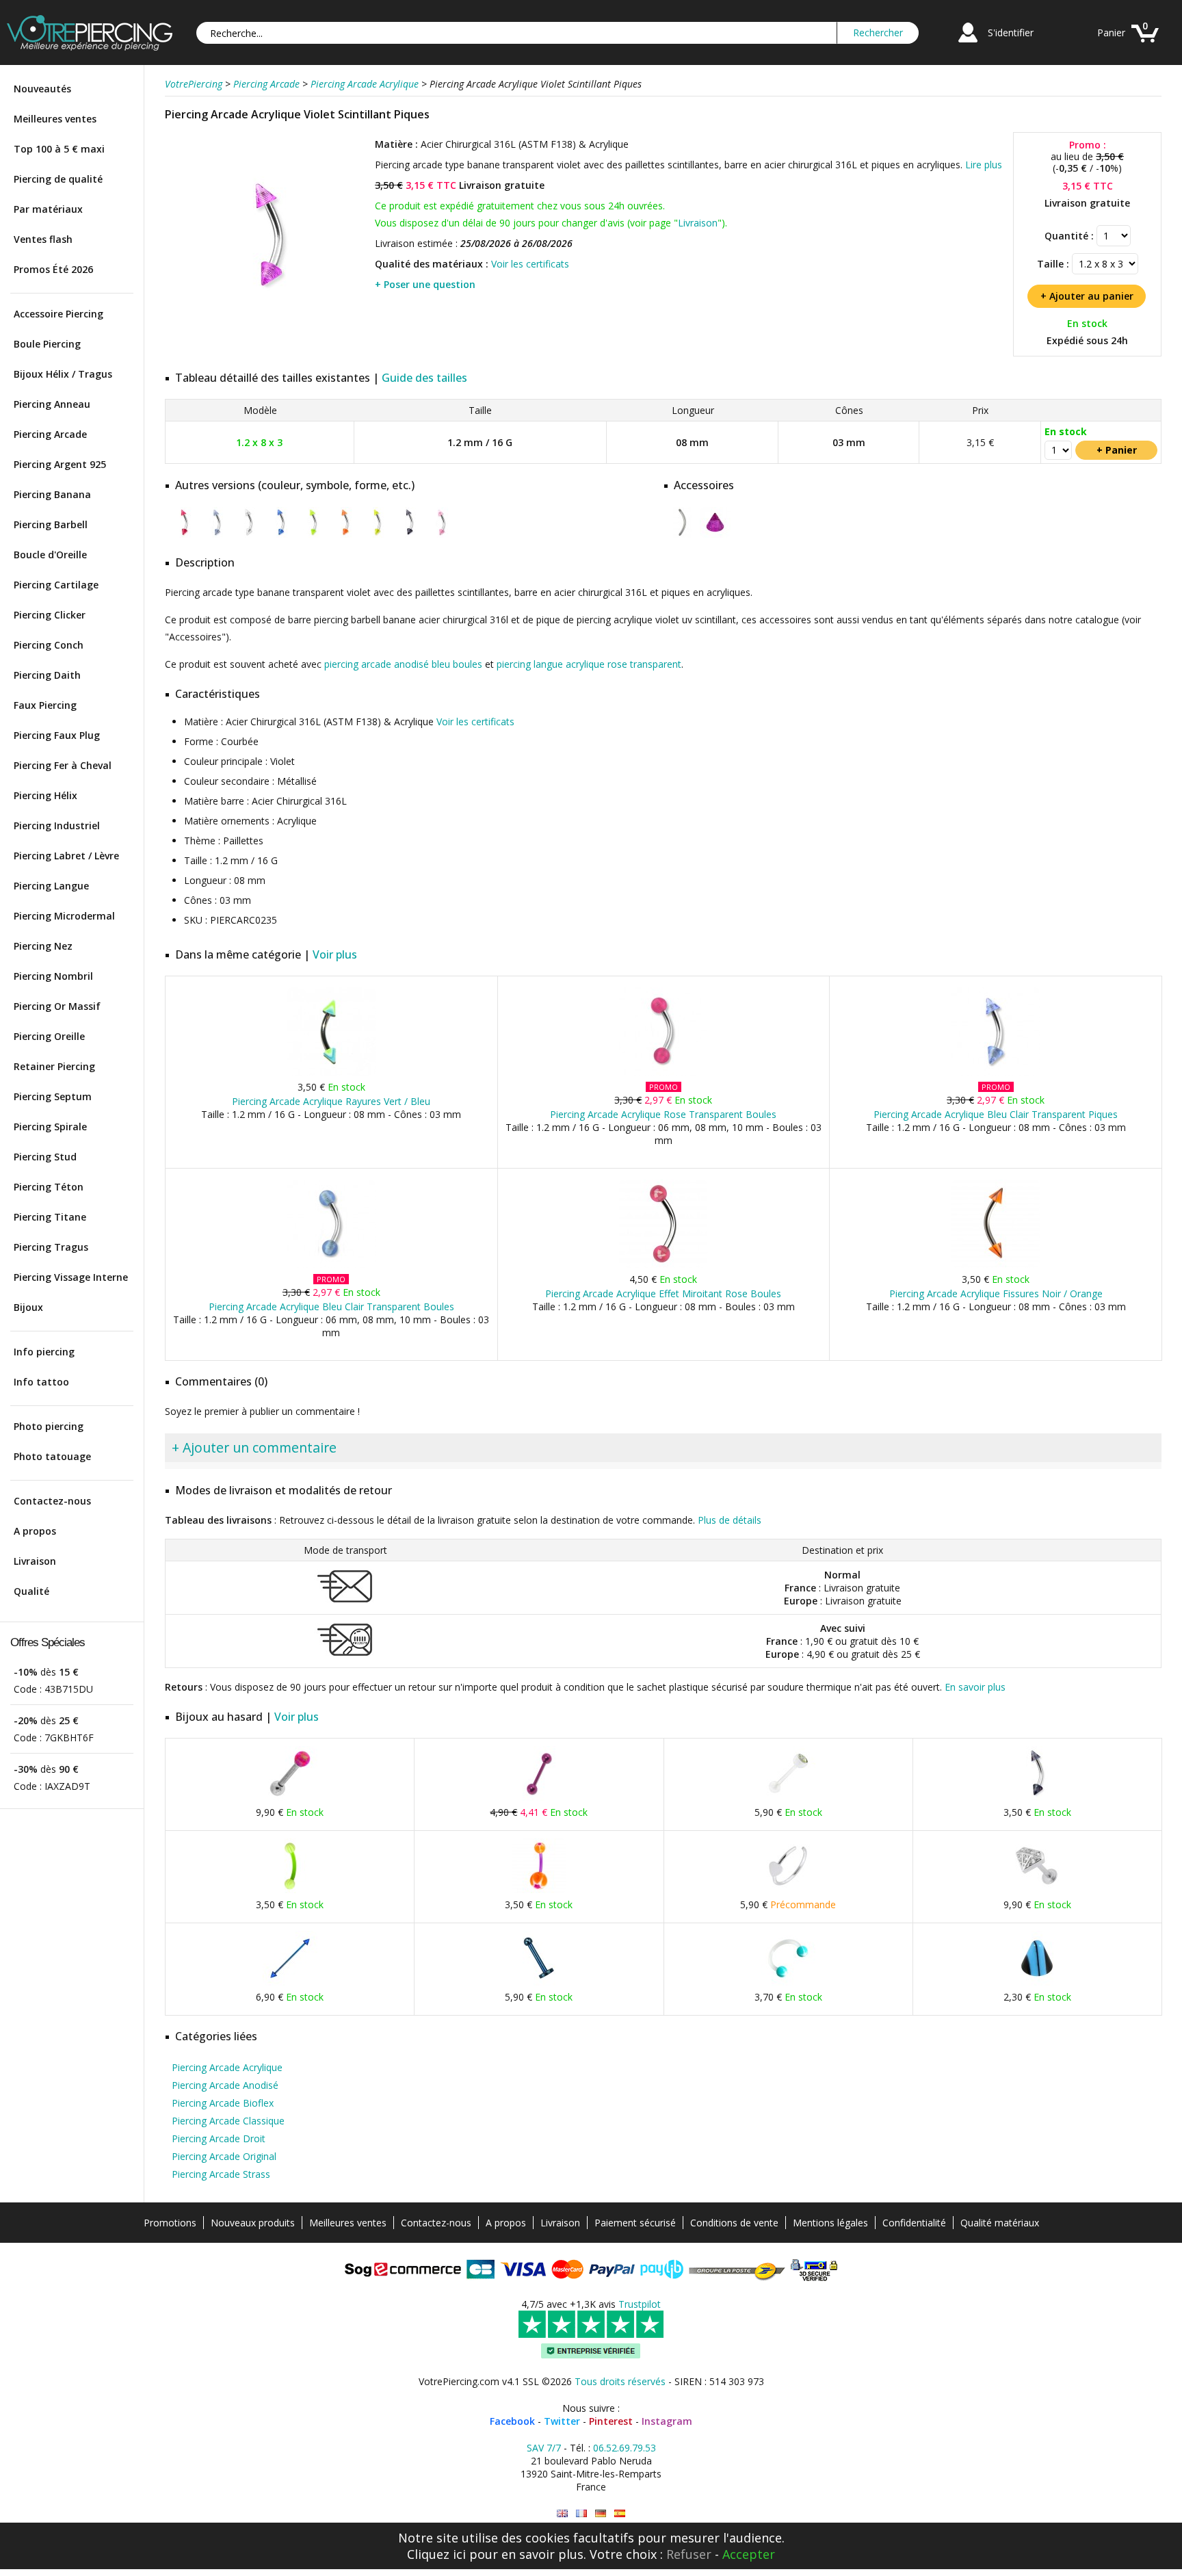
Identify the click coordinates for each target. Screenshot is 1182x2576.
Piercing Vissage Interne (71, 1277)
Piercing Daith (47, 675)
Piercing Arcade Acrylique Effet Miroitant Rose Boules (663, 1293)
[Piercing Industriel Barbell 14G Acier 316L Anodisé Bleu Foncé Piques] (290, 1982)
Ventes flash (43, 239)
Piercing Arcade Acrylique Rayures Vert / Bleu (331, 1101)
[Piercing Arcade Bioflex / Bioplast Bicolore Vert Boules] (290, 1890)
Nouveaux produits (253, 2223)
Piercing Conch (49, 645)
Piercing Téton (49, 1187)
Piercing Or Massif (57, 1006)
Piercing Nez (43, 946)
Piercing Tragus (51, 1247)
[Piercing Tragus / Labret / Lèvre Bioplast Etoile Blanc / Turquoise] (788, 1982)
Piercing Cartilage (56, 585)
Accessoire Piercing (58, 314)
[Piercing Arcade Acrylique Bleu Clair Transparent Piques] (996, 1072)
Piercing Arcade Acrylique (227, 2067)
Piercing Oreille (49, 1036)
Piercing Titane (50, 1217)
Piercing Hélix (45, 795)
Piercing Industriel (57, 825)
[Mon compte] (968, 44)
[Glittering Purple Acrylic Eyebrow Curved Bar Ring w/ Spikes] (562, 2513)
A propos (35, 1531)
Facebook (512, 2421)
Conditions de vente (734, 2223)
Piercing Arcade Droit (219, 2138)
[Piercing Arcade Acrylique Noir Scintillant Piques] (409, 535)
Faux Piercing (45, 705)
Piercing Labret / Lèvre (66, 856)
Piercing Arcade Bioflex (223, 2103)
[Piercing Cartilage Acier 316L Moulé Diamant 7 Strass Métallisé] (1037, 1890)
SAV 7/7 (544, 2448)
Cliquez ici (436, 2554)
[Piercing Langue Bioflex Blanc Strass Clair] (788, 1798)
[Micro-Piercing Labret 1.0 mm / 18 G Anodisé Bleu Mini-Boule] (539, 1982)
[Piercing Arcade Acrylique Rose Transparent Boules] (663, 1072)
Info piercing (44, 1352)
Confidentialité (914, 2223)
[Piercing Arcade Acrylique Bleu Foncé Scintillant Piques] (281, 535)
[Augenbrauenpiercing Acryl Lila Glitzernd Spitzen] (601, 2513)
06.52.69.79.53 (625, 2448)
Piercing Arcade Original (224, 2156)
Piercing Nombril (53, 976)
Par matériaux (48, 209)
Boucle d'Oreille (50, 555)
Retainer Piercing (54, 1066)
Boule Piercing (47, 344)
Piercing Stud (45, 1157)
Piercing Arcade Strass (221, 2174)
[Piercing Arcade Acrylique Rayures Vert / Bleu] (331, 1072)
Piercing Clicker (50, 615)
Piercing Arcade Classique (228, 2121)
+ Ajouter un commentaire (254, 1447)
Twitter (562, 2421)
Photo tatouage (52, 1456)
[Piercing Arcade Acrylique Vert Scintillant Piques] (313, 535)
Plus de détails (730, 1520)
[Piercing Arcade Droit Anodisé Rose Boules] (539, 1798)
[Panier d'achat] (1145, 44)
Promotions (170, 2223)
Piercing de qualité (58, 179)
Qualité (31, 1591)
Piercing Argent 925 (60, 464)
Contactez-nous (52, 1501)
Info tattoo (41, 1382)
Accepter (749, 2554)
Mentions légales (830, 2223)
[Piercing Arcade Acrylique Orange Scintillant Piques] (345, 535)
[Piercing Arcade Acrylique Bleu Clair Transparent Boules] (331, 1265)
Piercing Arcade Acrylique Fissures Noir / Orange (996, 1293)
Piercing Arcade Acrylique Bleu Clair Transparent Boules (331, 1306)
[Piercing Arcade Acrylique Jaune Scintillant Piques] (377, 535)
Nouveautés (42, 89)
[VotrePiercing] (90, 47)
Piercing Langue (51, 886)
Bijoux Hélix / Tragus (63, 374)
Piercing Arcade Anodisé (225, 2085)
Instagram (667, 2421)
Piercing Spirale (50, 1127)
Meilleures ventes (55, 119)
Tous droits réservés (620, 2381)
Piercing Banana (52, 494)
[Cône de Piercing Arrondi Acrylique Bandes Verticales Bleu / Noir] (1037, 1982)
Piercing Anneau (52, 404)
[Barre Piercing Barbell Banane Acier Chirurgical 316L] (683, 535)
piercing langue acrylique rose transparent (589, 664)
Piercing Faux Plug (57, 735)
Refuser (689, 2554)
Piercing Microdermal (64, 916)
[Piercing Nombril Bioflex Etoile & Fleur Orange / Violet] (539, 1890)
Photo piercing (49, 1426)
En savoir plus (975, 1687)
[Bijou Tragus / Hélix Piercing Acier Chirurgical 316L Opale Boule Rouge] (290, 1798)
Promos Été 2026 (53, 269)
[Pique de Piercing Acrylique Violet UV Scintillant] (715, 535)
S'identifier (1011, 32)
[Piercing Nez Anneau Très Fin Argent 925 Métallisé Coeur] (788, 1890)
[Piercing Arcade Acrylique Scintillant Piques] (249, 535)
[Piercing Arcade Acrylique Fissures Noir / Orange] (996, 1265)
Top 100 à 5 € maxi (59, 149)
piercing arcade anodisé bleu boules (403, 664)
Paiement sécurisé (635, 2223)
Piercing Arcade (50, 434)
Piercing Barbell (51, 524)
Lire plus (984, 165)
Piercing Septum (53, 1096)
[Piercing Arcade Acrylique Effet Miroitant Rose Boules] (663, 1265)
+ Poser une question (425, 284)
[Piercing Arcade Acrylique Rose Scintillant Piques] (442, 535)
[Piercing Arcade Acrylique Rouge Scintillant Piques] (184, 535)
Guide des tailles (424, 378)
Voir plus (335, 954)
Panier (1111, 32)
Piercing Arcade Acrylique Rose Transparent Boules (663, 1114)
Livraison (35, 1561)
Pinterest (611, 2421)
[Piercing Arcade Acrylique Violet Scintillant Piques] (268, 335)
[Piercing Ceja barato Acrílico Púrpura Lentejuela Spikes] (620, 2513)
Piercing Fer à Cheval (63, 765)
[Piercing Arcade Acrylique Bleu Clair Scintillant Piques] (216, 535)
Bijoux (28, 1307)
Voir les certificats (530, 264)
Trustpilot (640, 2304)
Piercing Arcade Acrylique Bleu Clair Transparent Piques (996, 1114)
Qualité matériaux (1000, 2223)
